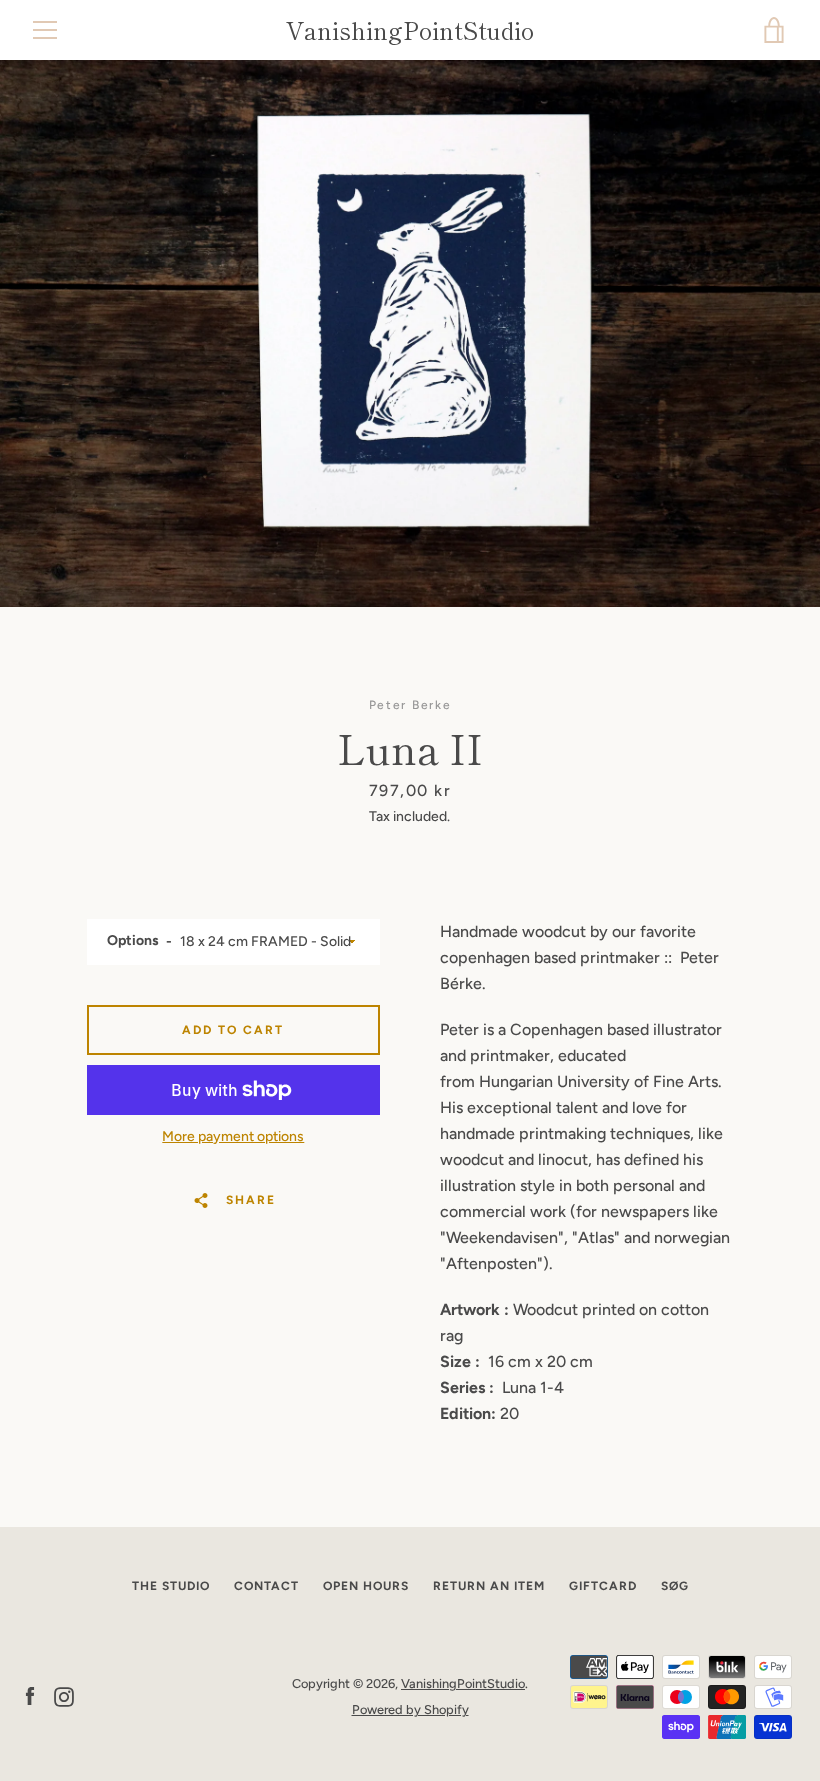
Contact (266, 1586)
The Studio (171, 1586)
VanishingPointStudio (410, 30)
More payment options (233, 1136)
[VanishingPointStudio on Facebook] (30, 1695)
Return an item (489, 1586)
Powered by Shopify (410, 1709)
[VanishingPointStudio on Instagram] (64, 1695)
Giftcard (603, 1586)
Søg (675, 1586)
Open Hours (366, 1586)
